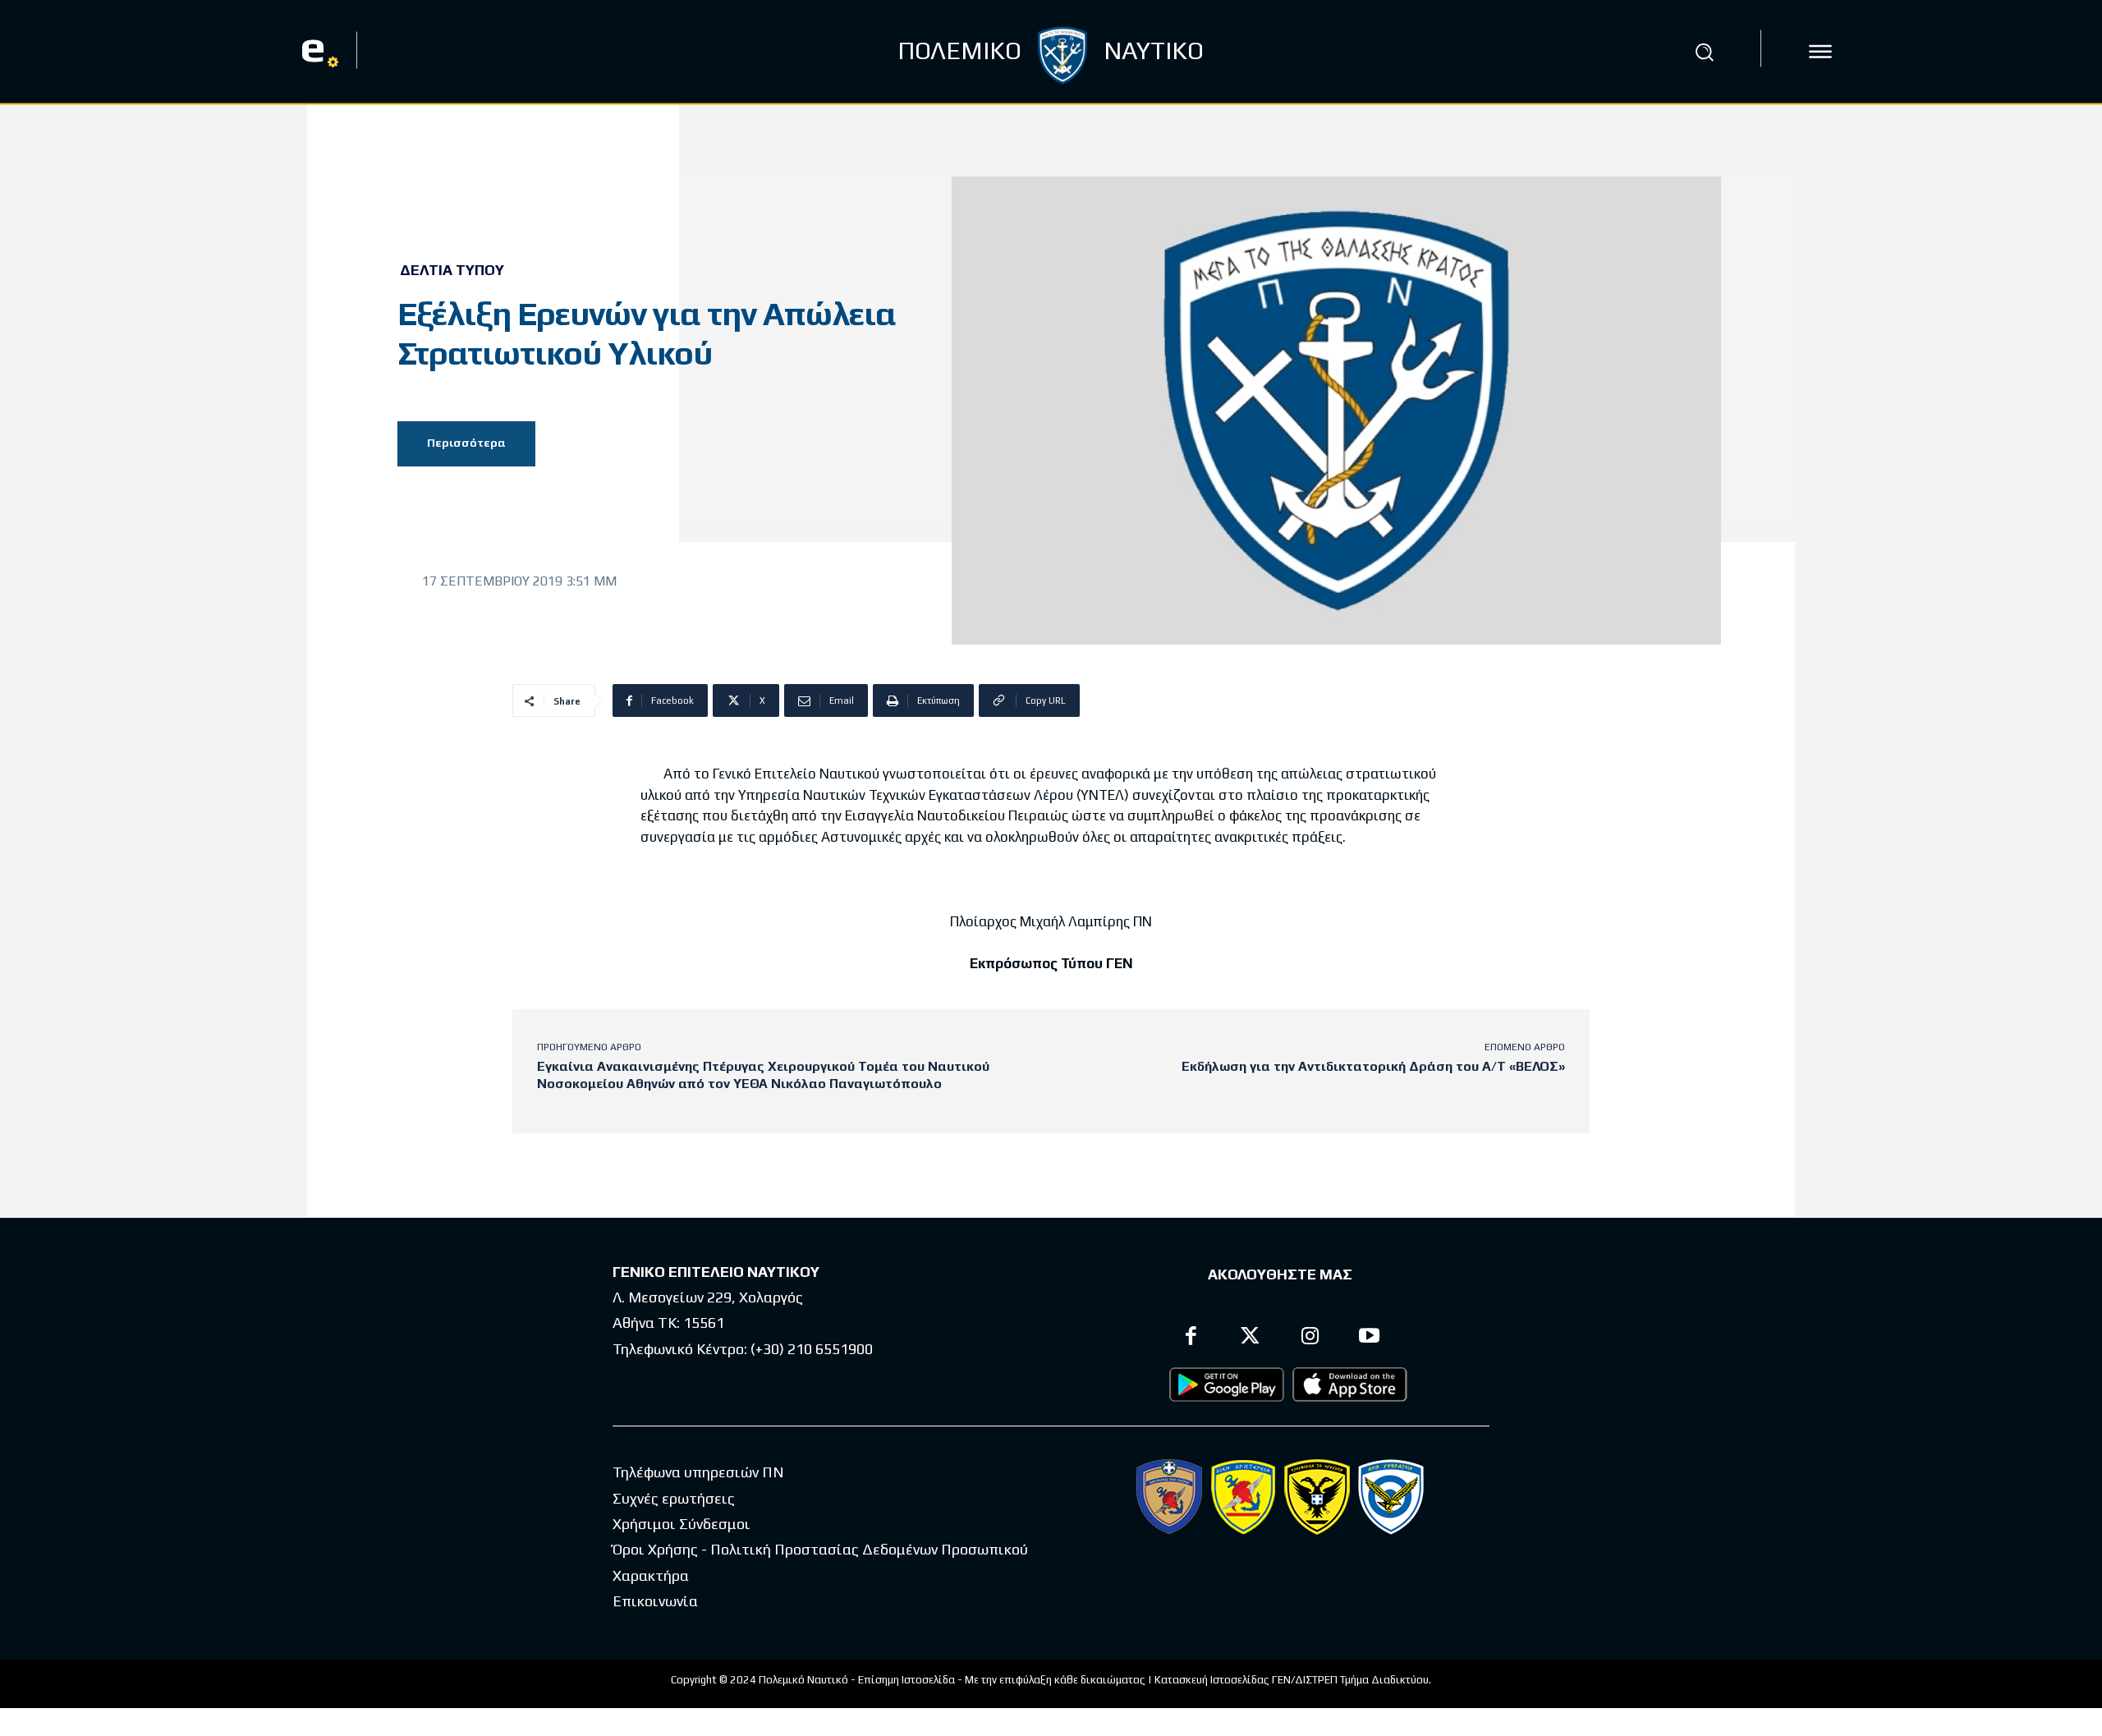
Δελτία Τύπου (452, 270)
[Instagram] (1310, 1338)
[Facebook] (1191, 1338)
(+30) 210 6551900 (812, 1349)
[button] (1705, 52)
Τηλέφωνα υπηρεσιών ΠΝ (698, 1472)
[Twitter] (1251, 1338)
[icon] (1820, 52)
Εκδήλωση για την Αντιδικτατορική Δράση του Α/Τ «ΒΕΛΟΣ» (1373, 1066)
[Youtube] (1370, 1338)
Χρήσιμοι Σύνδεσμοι (682, 1524)
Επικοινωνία (655, 1601)
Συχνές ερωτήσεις (674, 1498)
